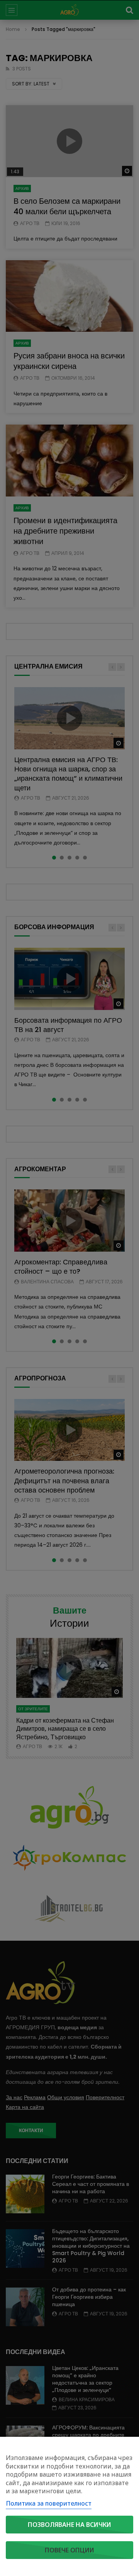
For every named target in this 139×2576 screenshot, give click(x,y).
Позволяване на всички (69, 2525)
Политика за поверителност (49, 2503)
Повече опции (69, 2550)
